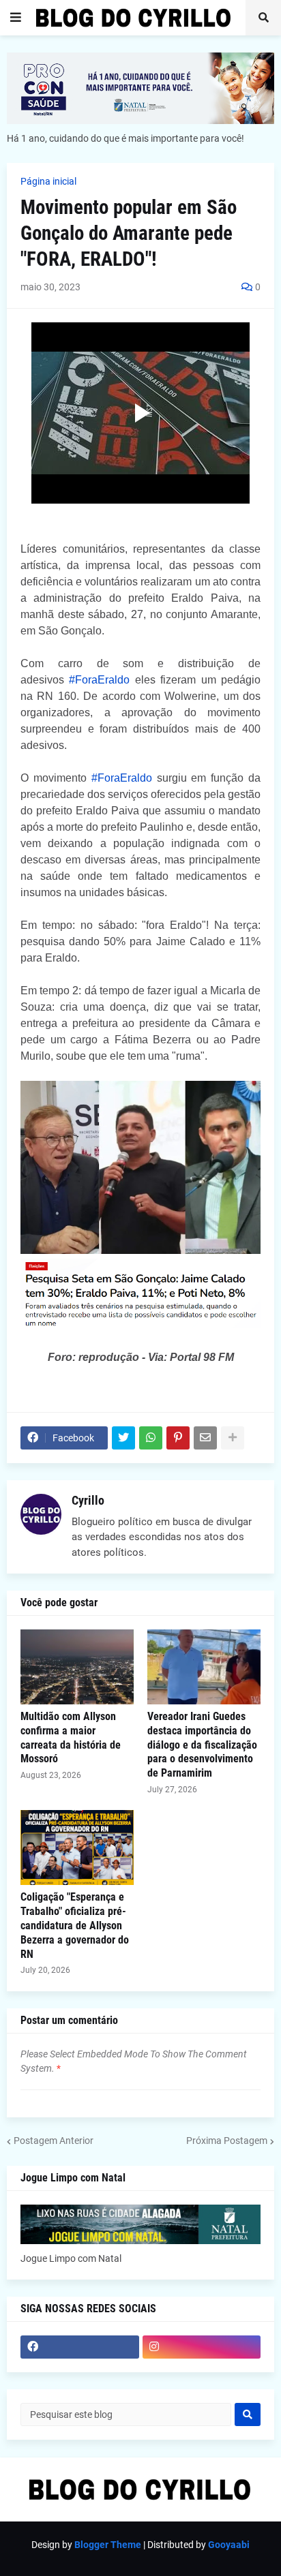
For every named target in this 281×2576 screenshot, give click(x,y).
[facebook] (80, 2347)
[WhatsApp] (151, 1438)
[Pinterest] (178, 1438)
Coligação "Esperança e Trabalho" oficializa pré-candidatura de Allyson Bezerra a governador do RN (75, 1925)
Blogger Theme (108, 2545)
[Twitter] (123, 1438)
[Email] (205, 1438)
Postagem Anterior (54, 2141)
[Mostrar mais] (233, 1438)
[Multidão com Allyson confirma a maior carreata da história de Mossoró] (77, 1667)
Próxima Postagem (227, 2141)
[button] (16, 18)
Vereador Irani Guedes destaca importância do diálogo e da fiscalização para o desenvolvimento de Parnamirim (202, 1745)
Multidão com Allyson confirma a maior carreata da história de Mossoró (71, 1737)
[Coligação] (77, 1847)
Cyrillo (88, 1500)
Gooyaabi (229, 2545)
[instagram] (202, 2347)
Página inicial (48, 181)
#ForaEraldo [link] (99, 680)
